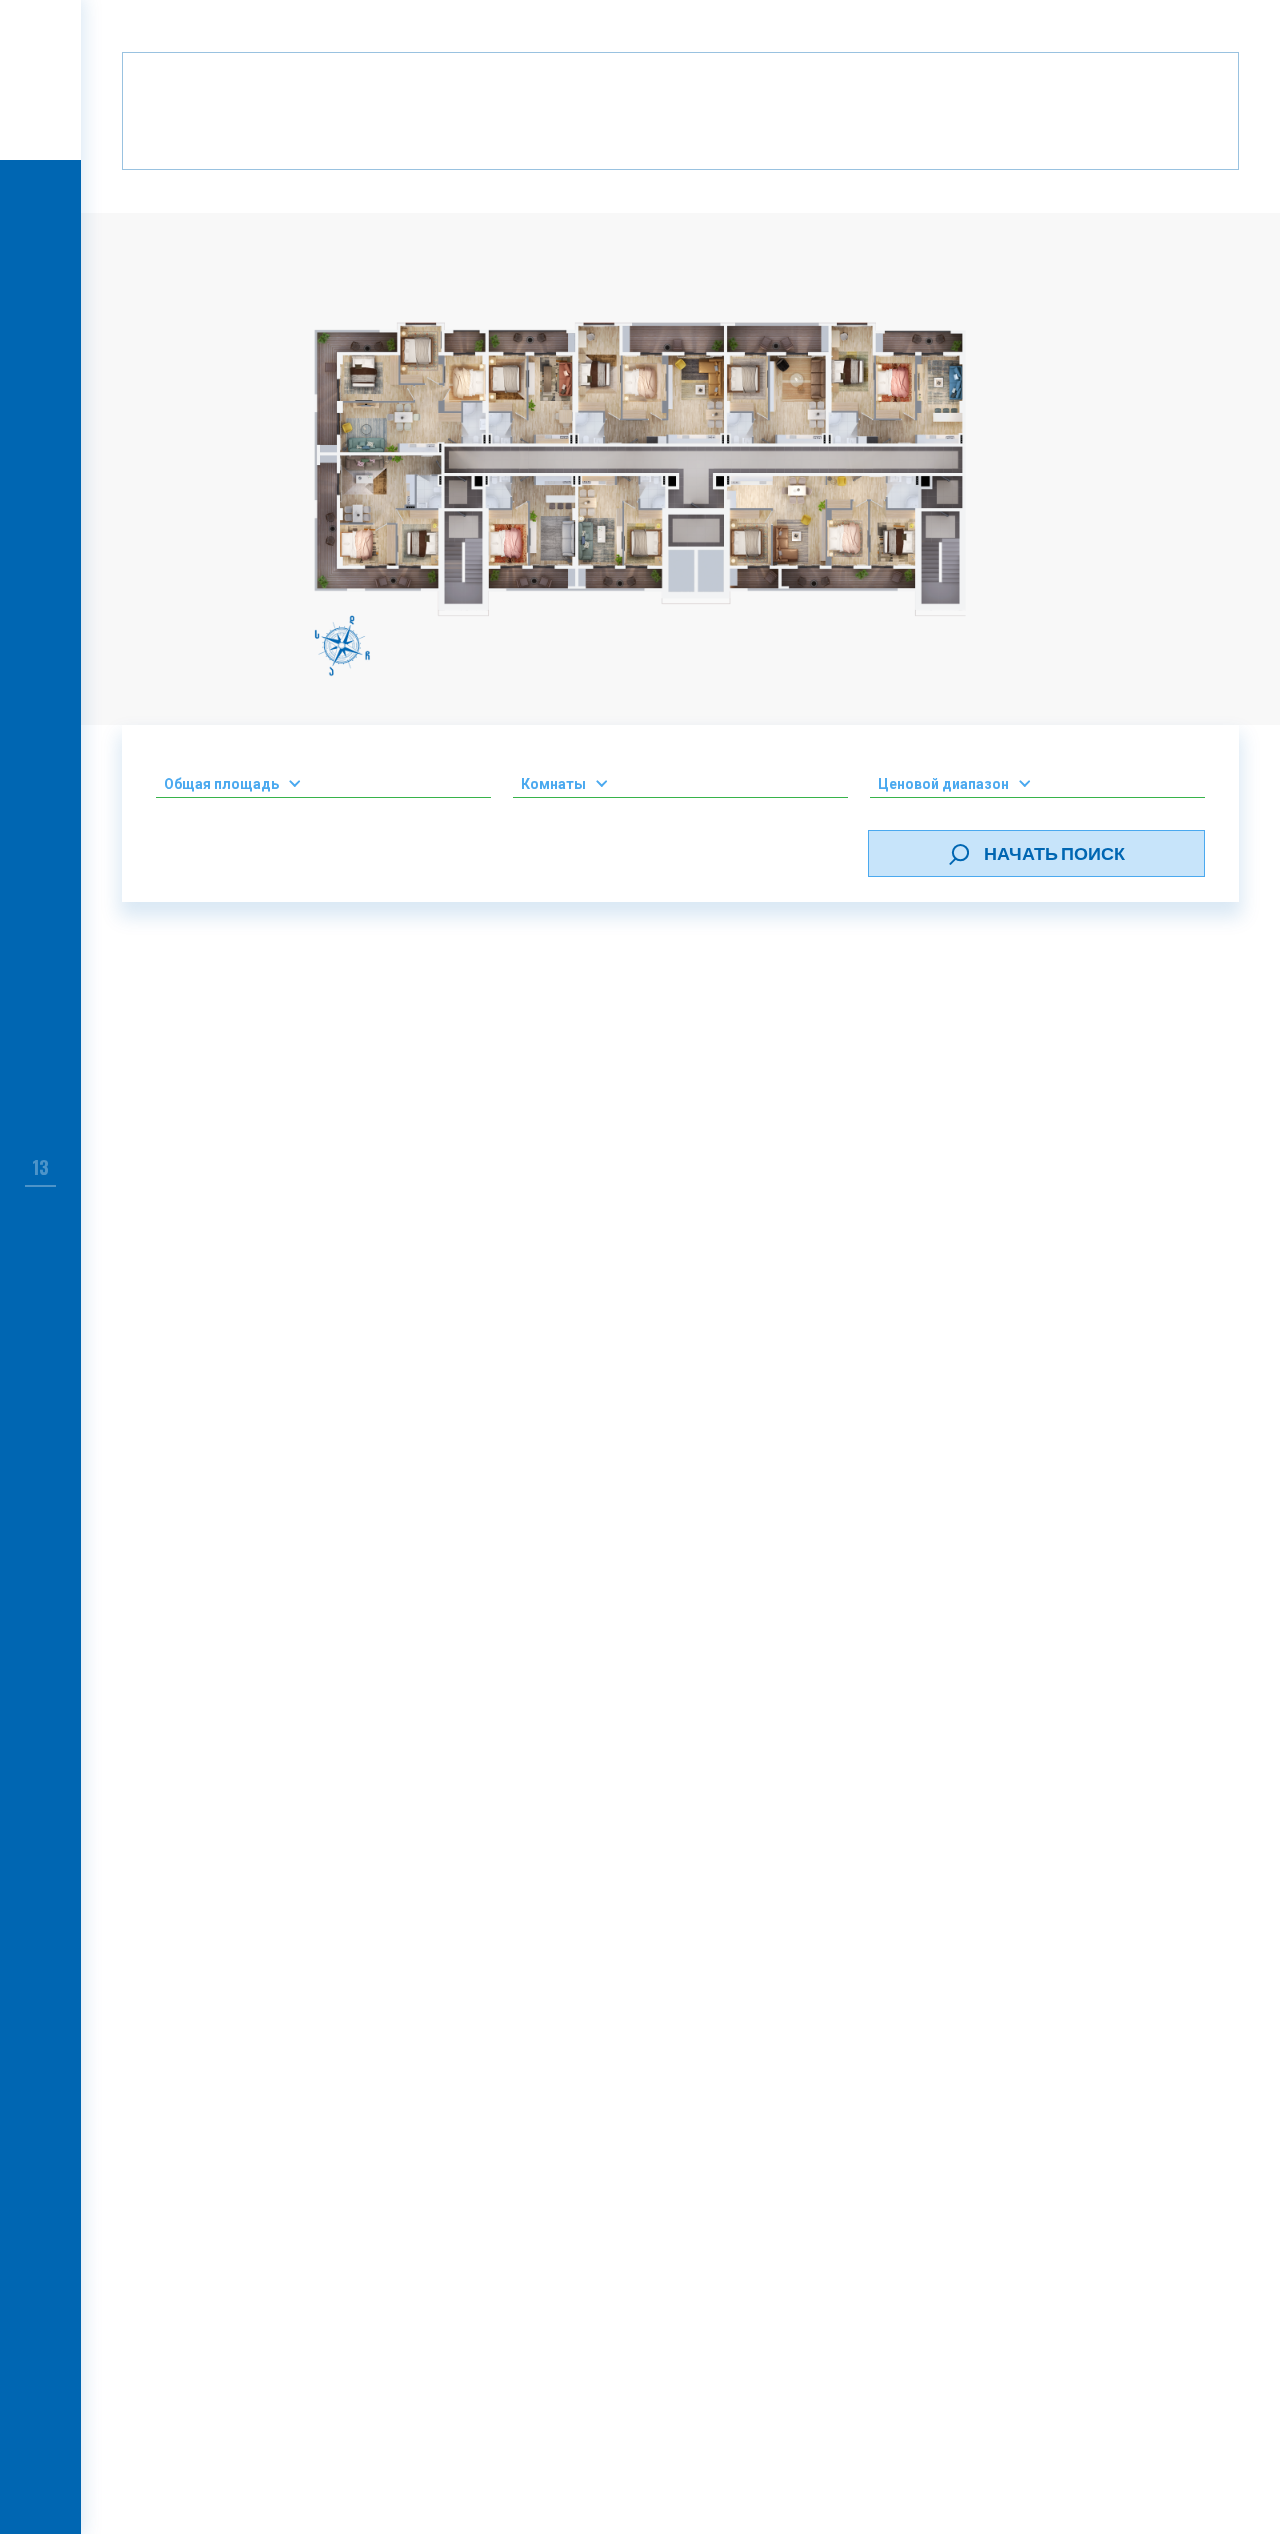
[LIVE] (40, 202)
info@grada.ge (753, 2075)
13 (40, 1167)
